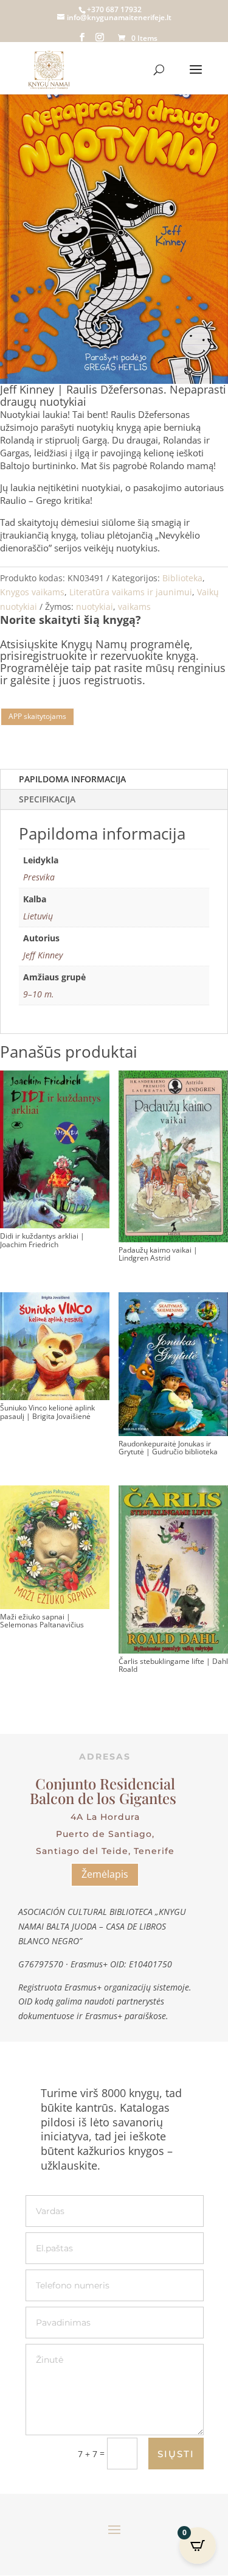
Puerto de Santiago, (105, 1834)
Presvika (39, 877)
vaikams (134, 607)
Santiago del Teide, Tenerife (105, 1851)
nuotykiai (95, 607)
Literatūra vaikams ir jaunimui (131, 592)
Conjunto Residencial (105, 1783)
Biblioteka (182, 578)
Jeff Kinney (43, 955)
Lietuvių (38, 916)
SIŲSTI (176, 2454)
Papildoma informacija (72, 779)
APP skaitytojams (37, 716)
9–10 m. (39, 994)
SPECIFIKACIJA (47, 799)
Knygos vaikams (32, 592)
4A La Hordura (105, 1817)
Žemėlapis (105, 1874)
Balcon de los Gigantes (105, 1798)
